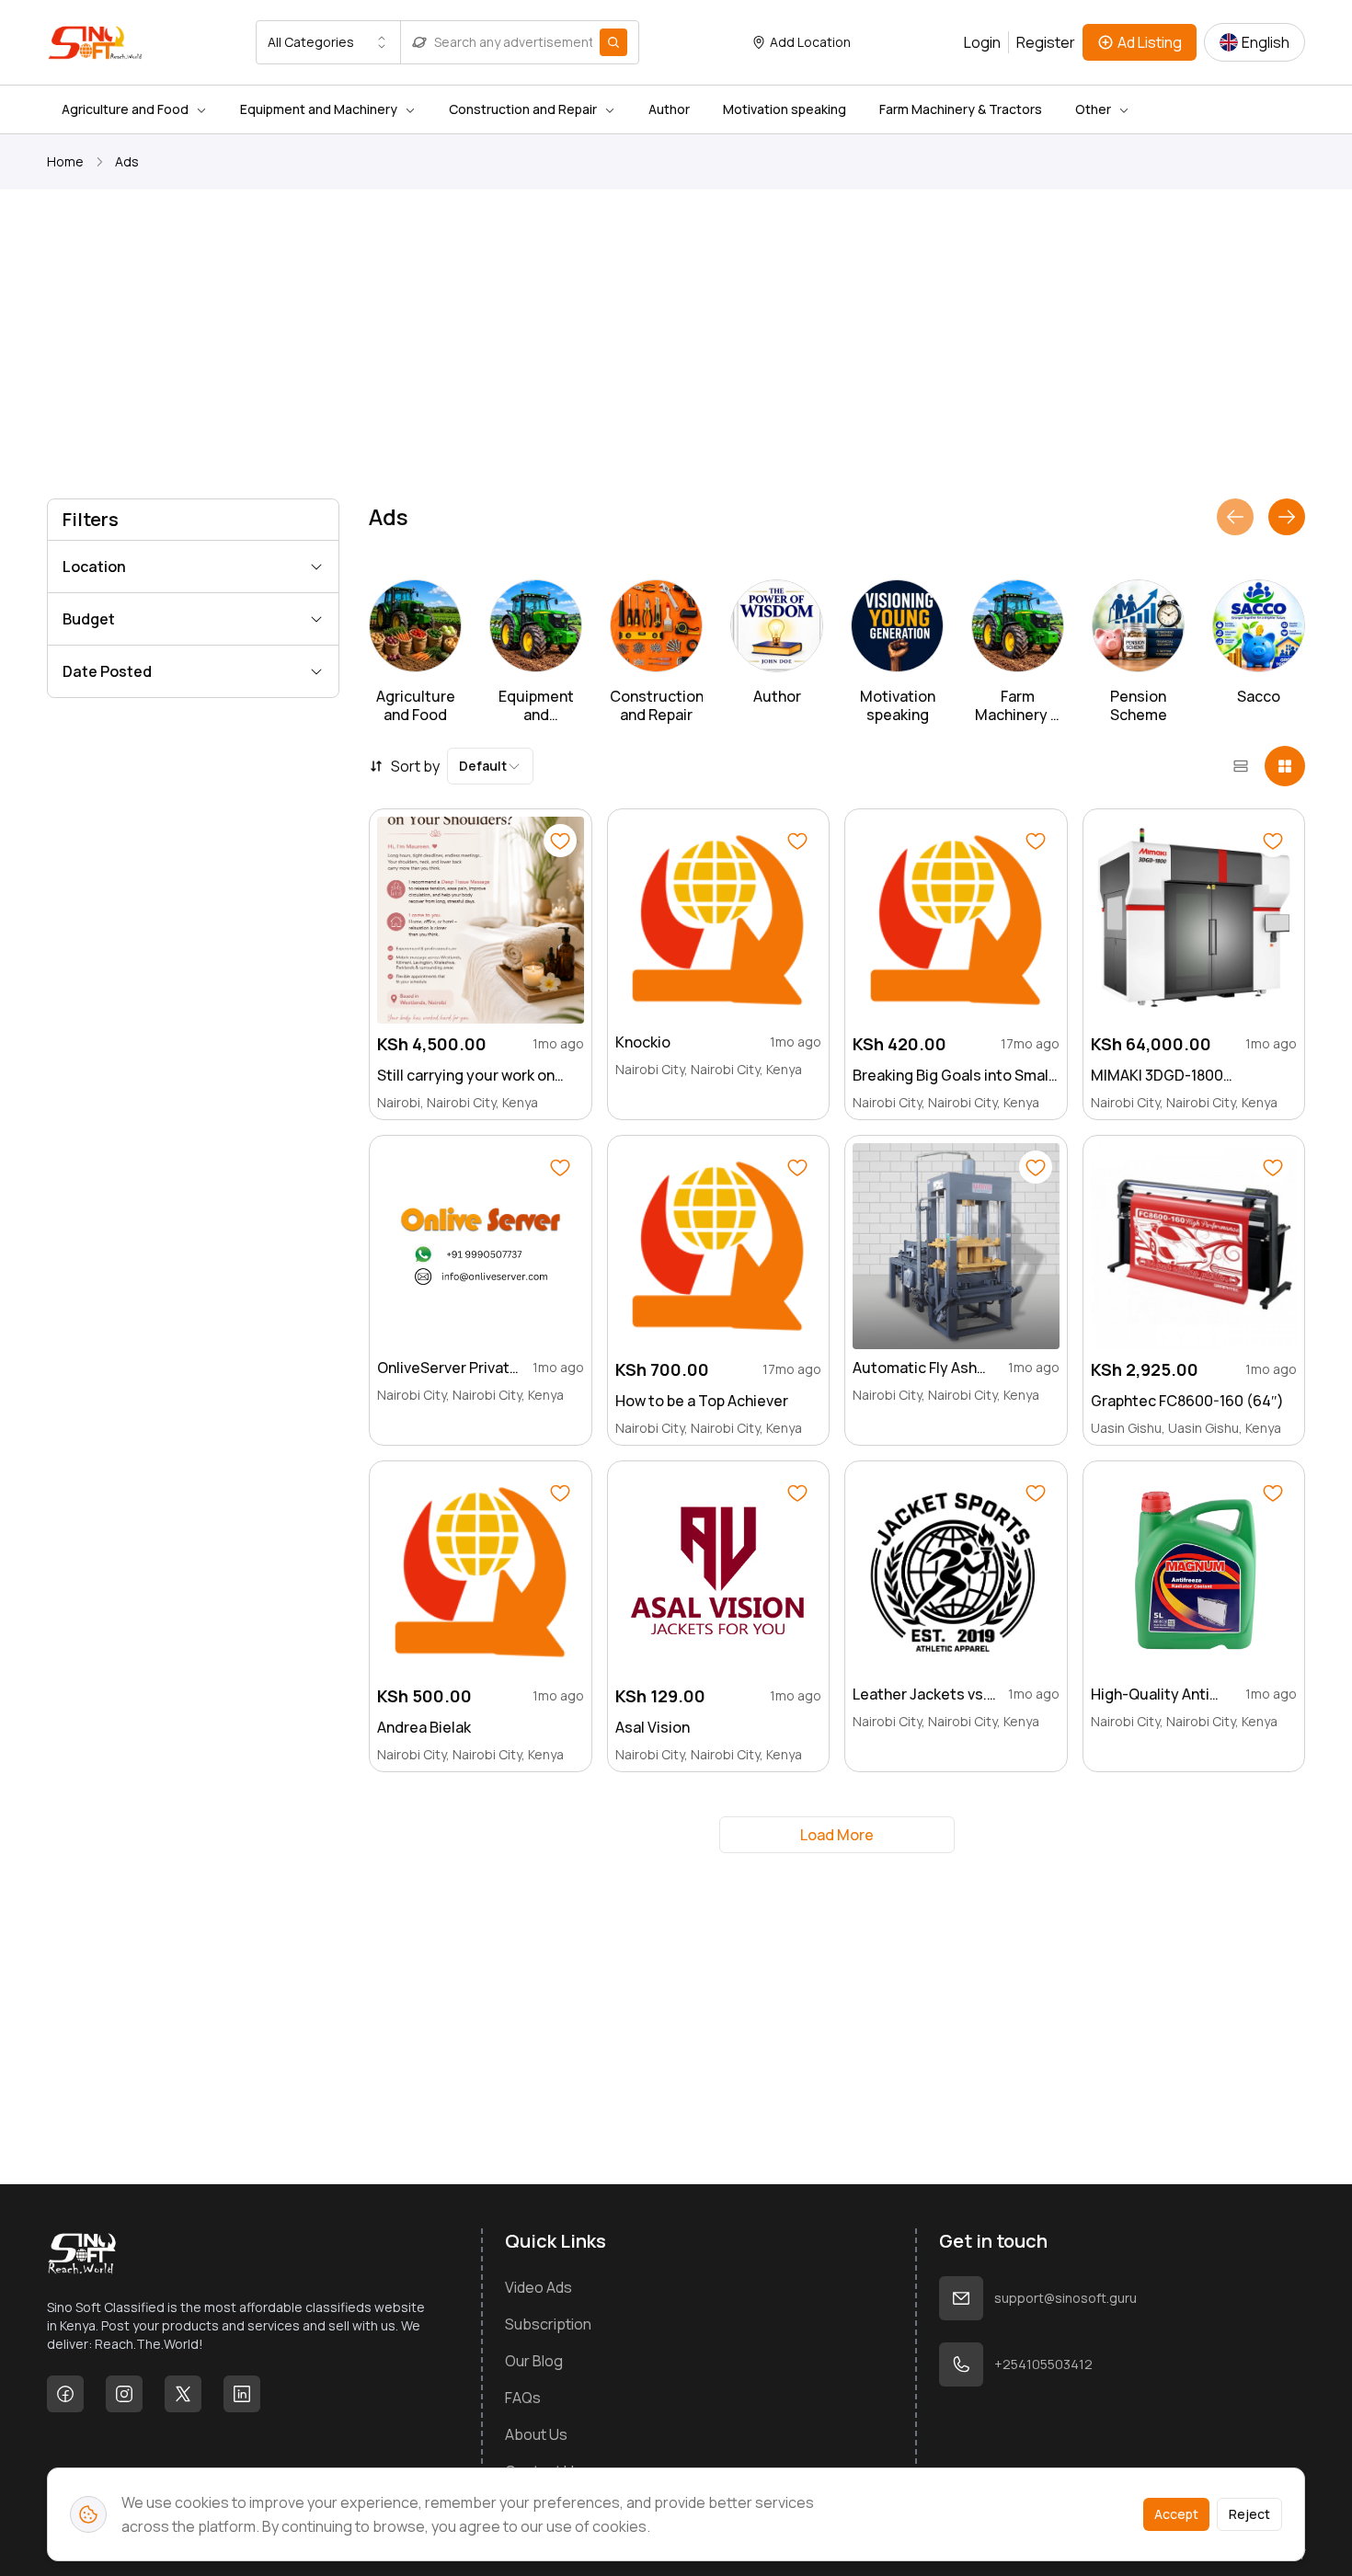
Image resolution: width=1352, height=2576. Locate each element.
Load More (837, 1835)
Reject (1249, 2514)
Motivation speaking (785, 109)
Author (669, 109)
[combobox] (328, 42)
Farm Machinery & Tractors (961, 109)
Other (1093, 109)
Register (1046, 42)
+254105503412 (1043, 2364)
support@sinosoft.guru (1066, 2298)
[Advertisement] (599, 348)
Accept (1176, 2514)
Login (982, 42)
